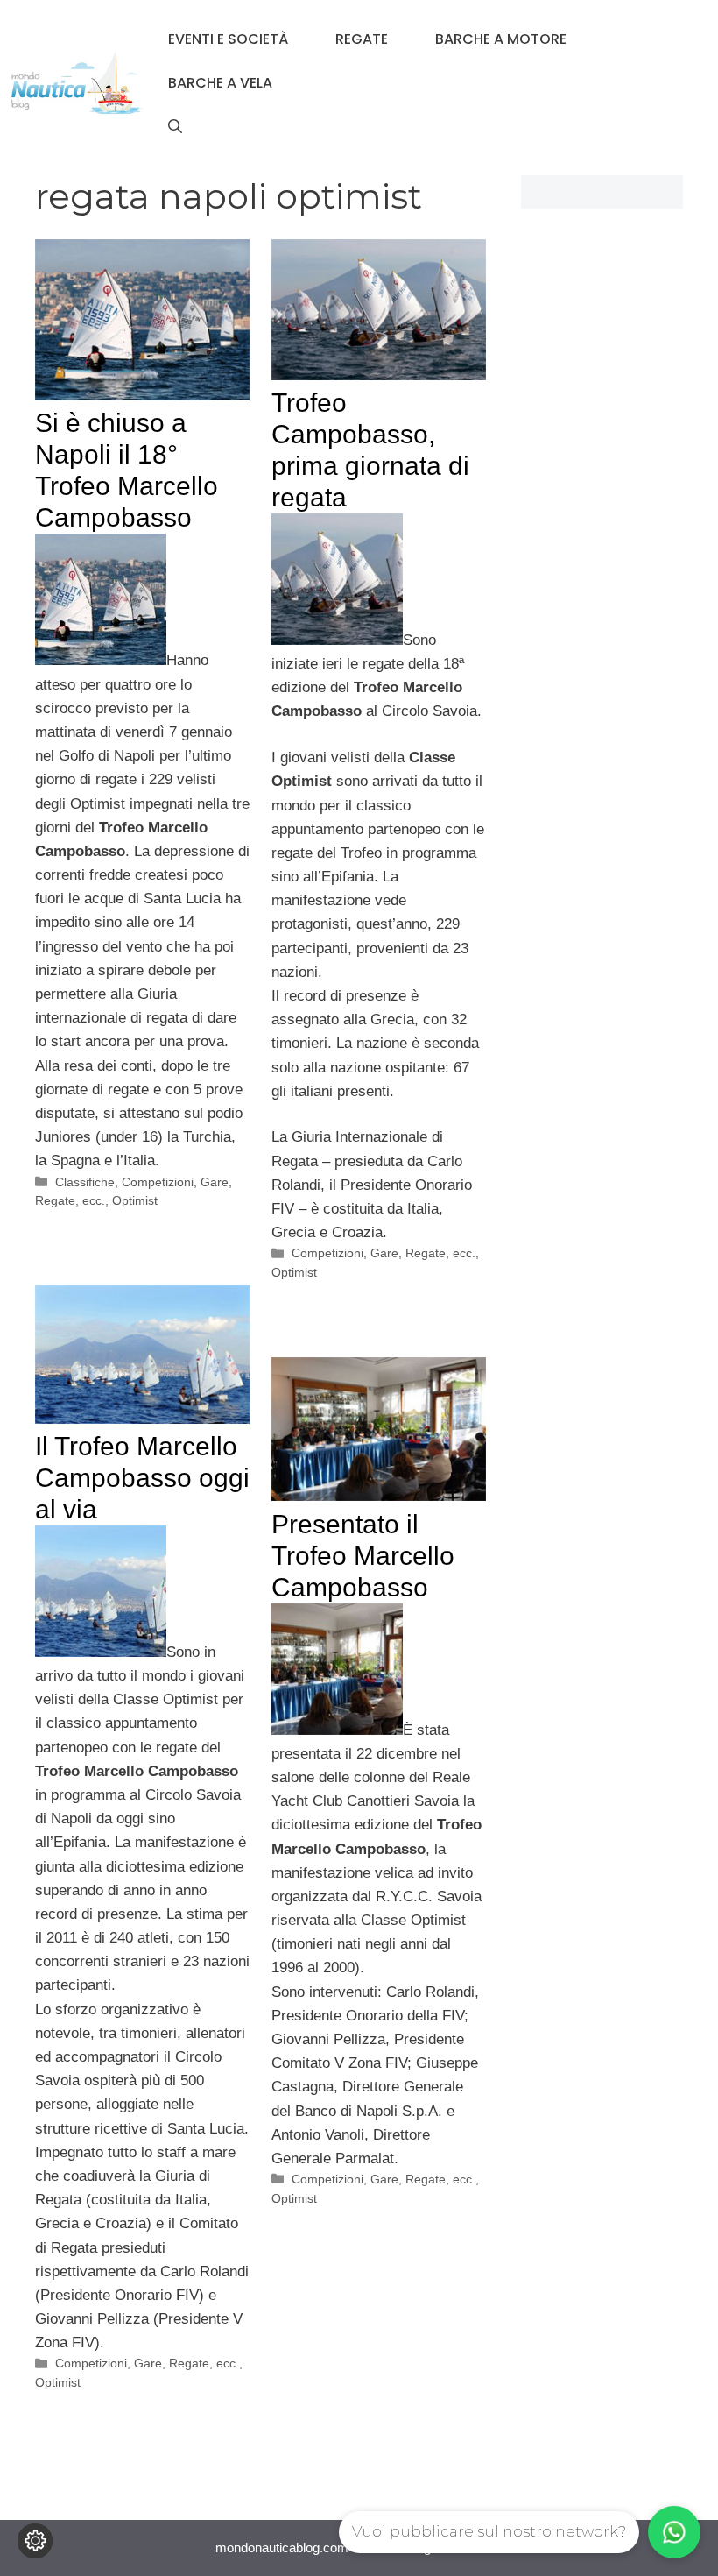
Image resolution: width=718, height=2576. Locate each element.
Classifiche (85, 1182)
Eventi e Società (228, 39)
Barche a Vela (220, 83)
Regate (362, 39)
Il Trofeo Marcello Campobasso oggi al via (142, 1478)
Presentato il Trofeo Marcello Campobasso (363, 1556)
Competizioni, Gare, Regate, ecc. (384, 1253)
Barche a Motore (501, 39)
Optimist (135, 1200)
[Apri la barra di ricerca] (175, 127)
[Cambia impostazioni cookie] (35, 2541)
